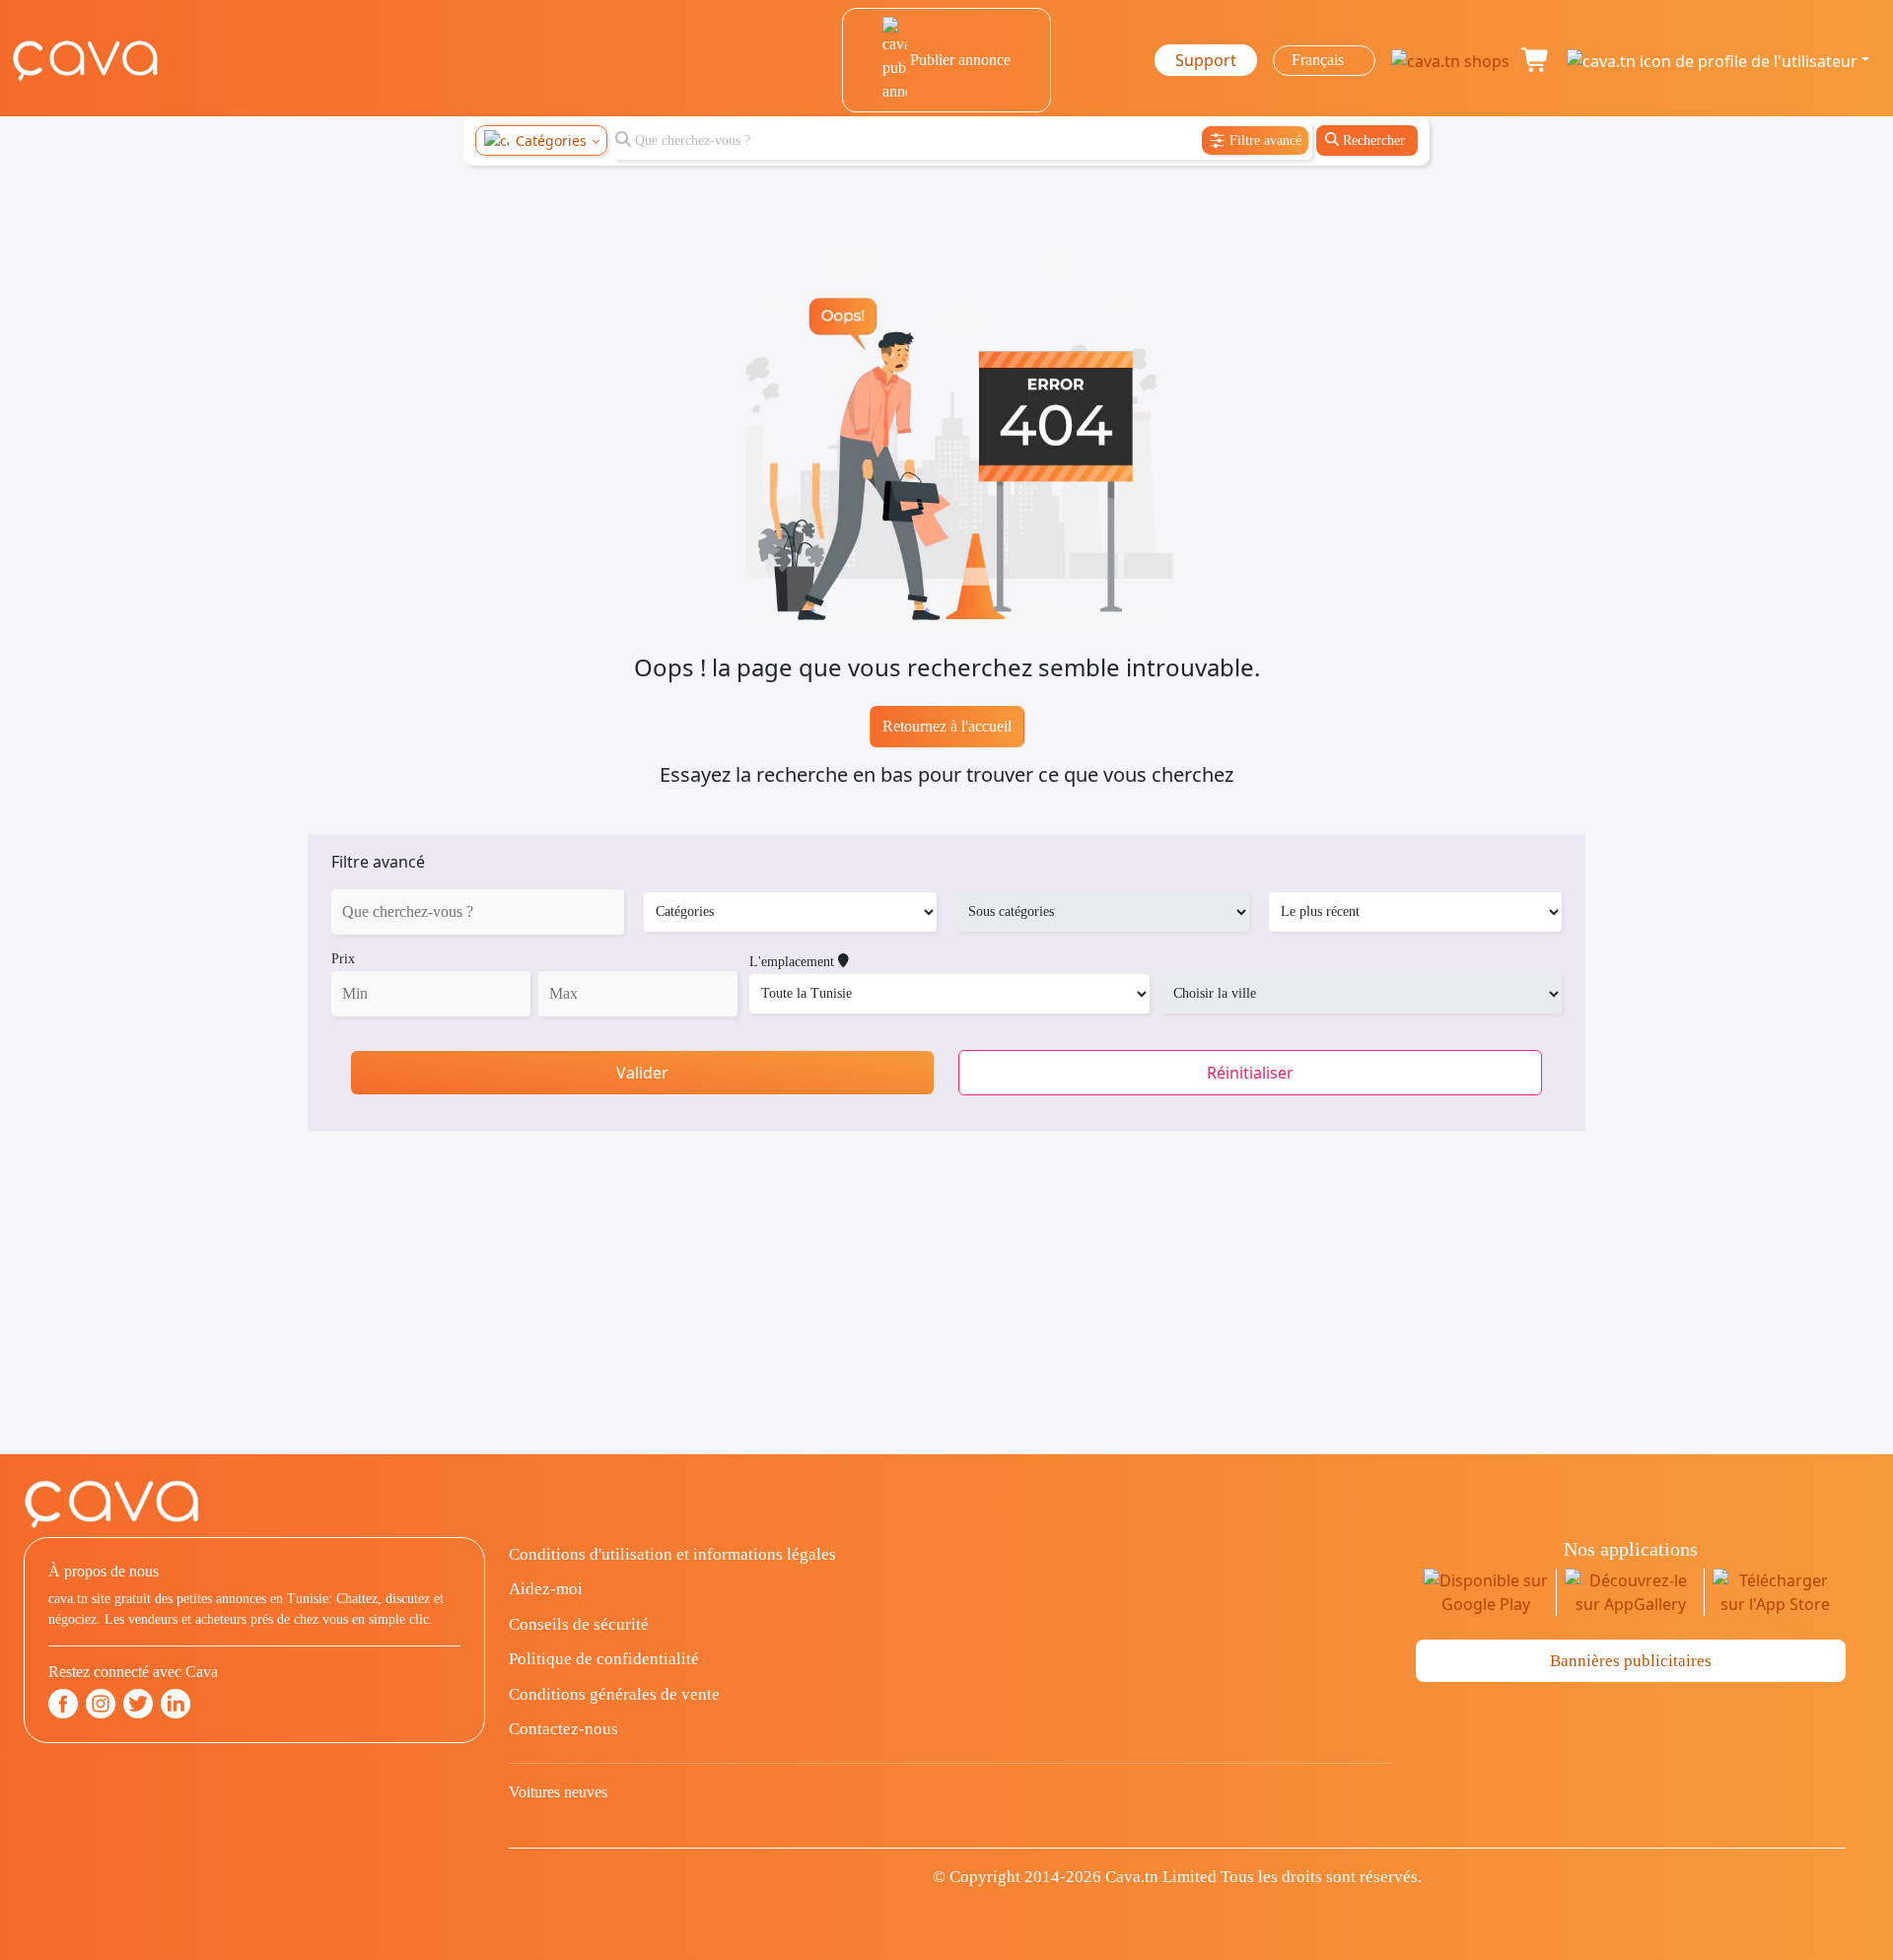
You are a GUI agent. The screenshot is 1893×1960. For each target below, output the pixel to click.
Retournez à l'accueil (947, 726)
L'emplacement (794, 962)
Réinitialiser (1250, 1073)
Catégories (551, 140)
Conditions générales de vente (614, 1694)
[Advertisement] (946, 1316)
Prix (343, 959)
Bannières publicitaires (1631, 1661)
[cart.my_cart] (1536, 60)
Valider (642, 1073)
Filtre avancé (378, 862)
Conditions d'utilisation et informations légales (672, 1554)
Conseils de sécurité (579, 1624)
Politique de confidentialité (604, 1659)
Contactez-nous (563, 1729)
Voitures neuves (558, 1792)
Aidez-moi (546, 1589)
